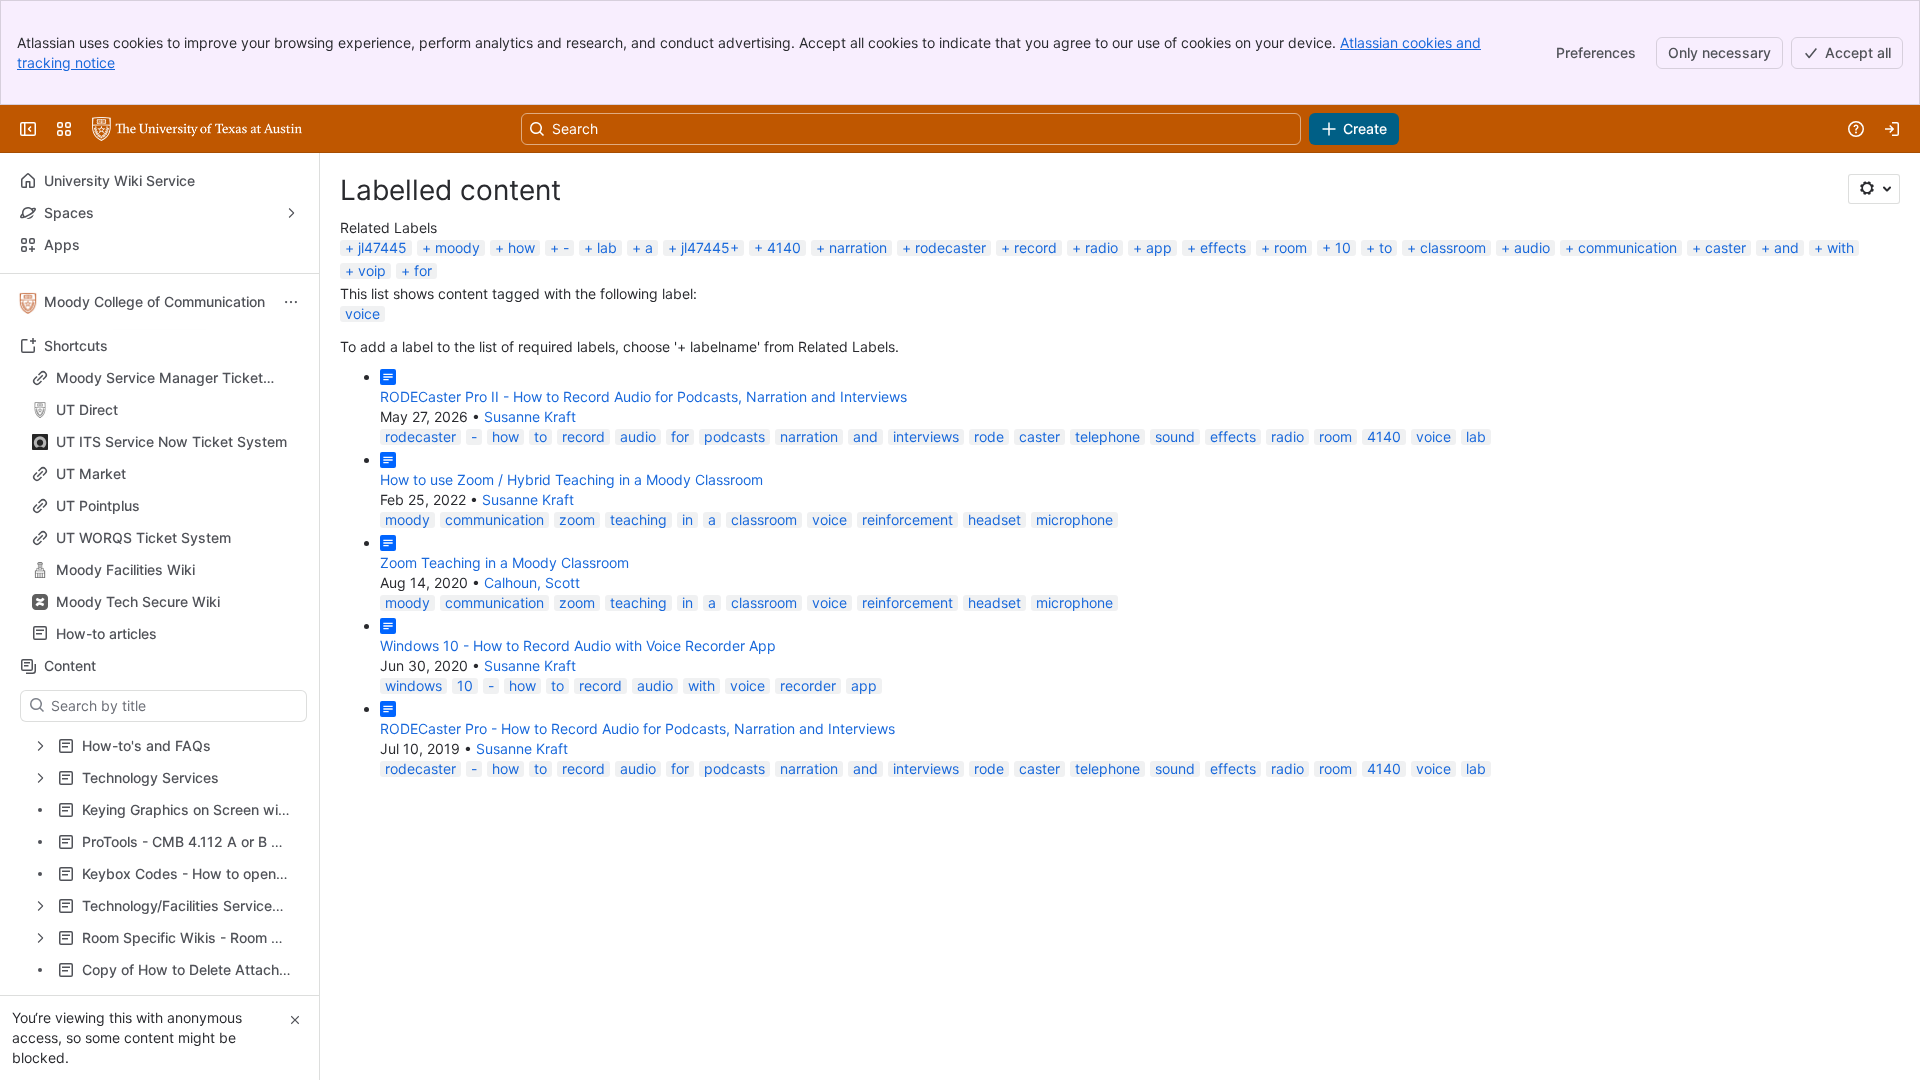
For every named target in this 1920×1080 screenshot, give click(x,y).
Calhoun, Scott (532, 582)
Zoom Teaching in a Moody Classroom (504, 562)
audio (1532, 247)
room (1290, 247)
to (1385, 247)
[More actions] (291, 302)
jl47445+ (710, 247)
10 (1343, 247)
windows (413, 685)
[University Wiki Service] (197, 129)
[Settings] (1874, 189)
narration (858, 247)
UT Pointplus (98, 505)
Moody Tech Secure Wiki (138, 601)
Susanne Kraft (530, 416)
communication (1627, 247)
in (687, 519)
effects (1223, 247)
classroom (1453, 247)
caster (1725, 247)
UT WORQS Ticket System (143, 537)
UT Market (91, 473)
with (1840, 247)
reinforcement (907, 519)
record (1035, 247)
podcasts (734, 436)
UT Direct (165, 410)
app (1159, 247)
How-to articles (165, 634)
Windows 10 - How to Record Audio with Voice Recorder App (578, 645)
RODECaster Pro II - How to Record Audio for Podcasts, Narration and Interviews (643, 396)
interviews (926, 436)
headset (994, 519)
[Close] (295, 1020)
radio (1101, 247)
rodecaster (950, 247)
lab (607, 247)
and (1786, 247)
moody (457, 247)
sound (1175, 436)
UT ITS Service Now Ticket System (171, 441)
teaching (638, 519)
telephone (1107, 436)
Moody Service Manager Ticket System (159, 378)
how (521, 247)
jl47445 (382, 247)
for (423, 270)
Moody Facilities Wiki (125, 569)
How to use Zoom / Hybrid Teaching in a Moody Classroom (571, 479)
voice (362, 313)
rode (989, 436)
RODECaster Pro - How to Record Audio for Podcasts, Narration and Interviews (637, 728)
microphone (1074, 519)
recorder (808, 685)
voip (372, 270)
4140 (784, 247)
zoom (577, 519)
